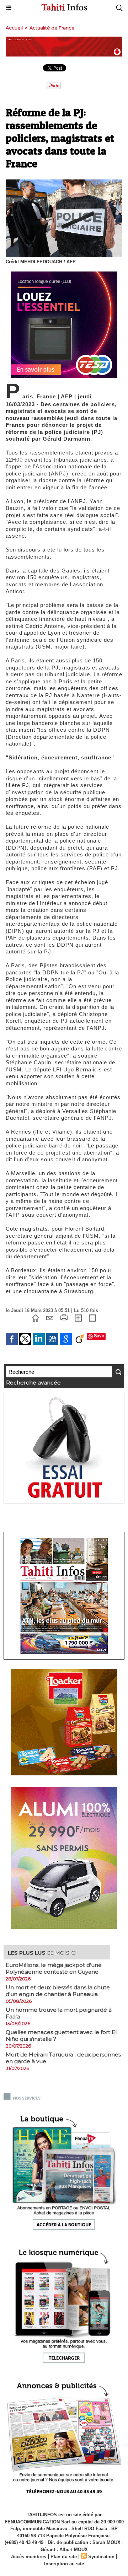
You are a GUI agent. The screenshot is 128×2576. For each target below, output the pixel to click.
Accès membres (29, 2557)
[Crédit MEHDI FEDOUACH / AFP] (64, 182)
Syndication (101, 2557)
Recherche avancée (33, 1383)
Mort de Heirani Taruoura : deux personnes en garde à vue (63, 2058)
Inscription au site (64, 2564)
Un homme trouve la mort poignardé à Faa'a (59, 2013)
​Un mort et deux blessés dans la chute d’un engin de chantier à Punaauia (58, 1991)
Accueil (14, 28)
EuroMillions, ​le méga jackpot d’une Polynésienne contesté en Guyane (54, 1968)
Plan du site (64, 2557)
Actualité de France (52, 28)
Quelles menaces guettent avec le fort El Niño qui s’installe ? (61, 2035)
